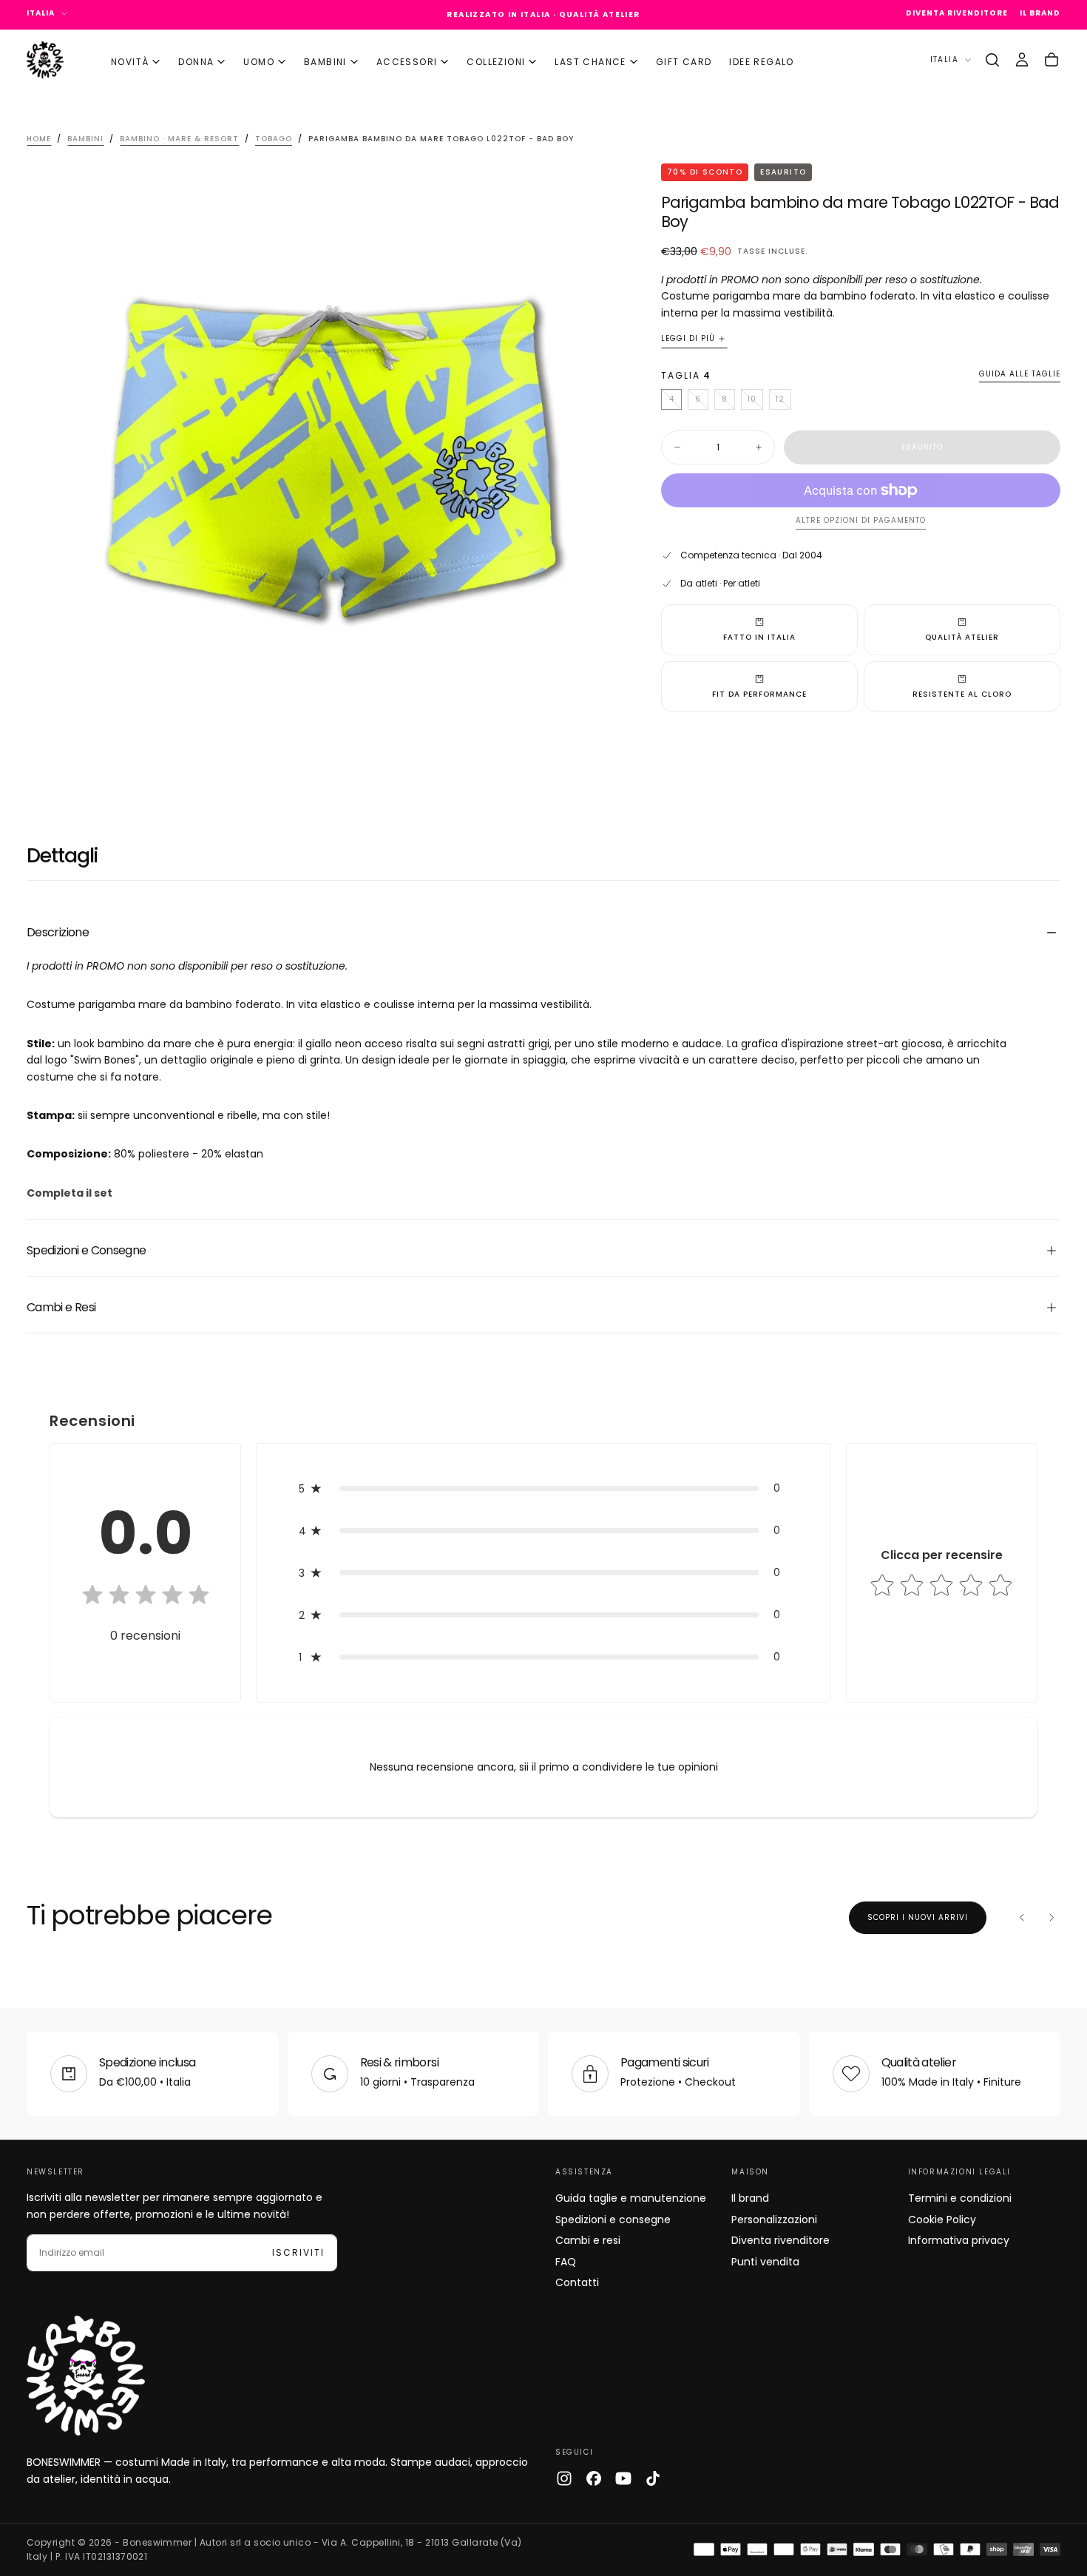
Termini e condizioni (960, 2198)
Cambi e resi (588, 2240)
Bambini (325, 61)
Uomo (259, 61)
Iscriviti (298, 2252)
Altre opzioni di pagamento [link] (861, 521)
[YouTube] (623, 2478)
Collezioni (496, 61)
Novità (130, 61)
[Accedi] (1022, 60)
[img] (146, 1596)
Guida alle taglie (1020, 375)
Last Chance (590, 61)
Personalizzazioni (774, 2220)
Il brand (750, 2198)
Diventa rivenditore (780, 2240)
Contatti (577, 2282)
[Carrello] (1052, 60)
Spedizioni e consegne (613, 2220)
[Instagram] (564, 2478)
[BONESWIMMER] (86, 2376)
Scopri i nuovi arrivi (918, 1917)
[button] (992, 60)
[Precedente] (1022, 1918)
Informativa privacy (959, 2240)
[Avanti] (1052, 1918)
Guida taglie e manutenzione (631, 2198)
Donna (196, 61)
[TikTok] (653, 2478)
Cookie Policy (942, 2220)
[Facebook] (594, 2478)
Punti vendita (765, 2262)
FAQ (566, 2262)
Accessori (407, 61)
